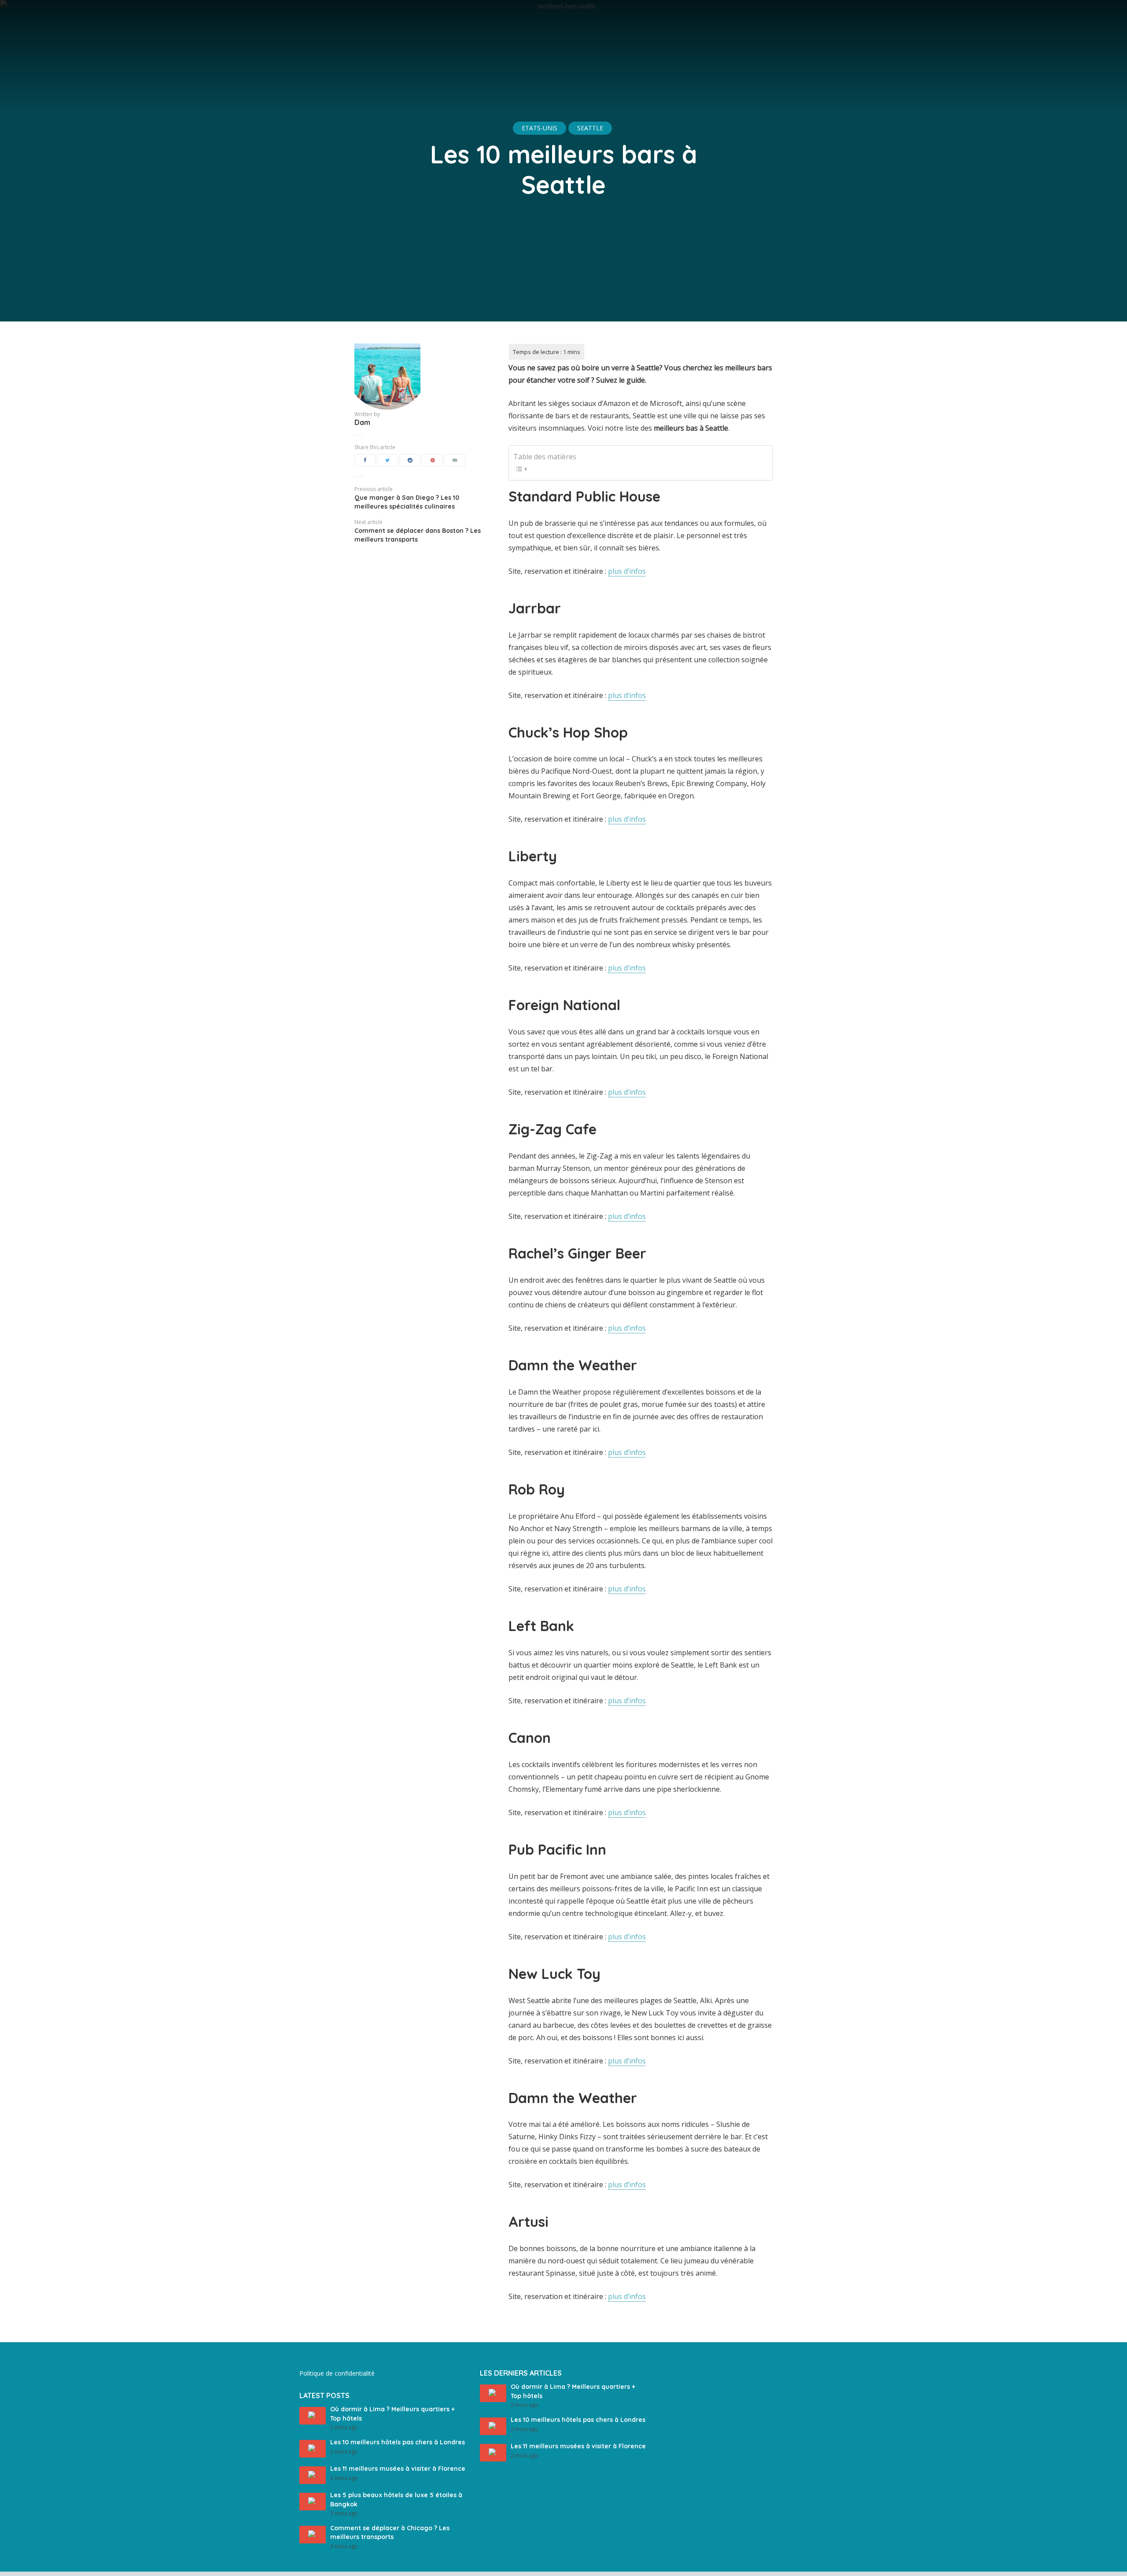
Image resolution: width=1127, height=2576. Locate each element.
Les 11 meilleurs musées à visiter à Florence (398, 2469)
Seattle (590, 128)
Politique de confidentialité (337, 2373)
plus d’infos (627, 571)
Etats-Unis (540, 128)
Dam (362, 422)
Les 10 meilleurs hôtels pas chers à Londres (398, 2442)
